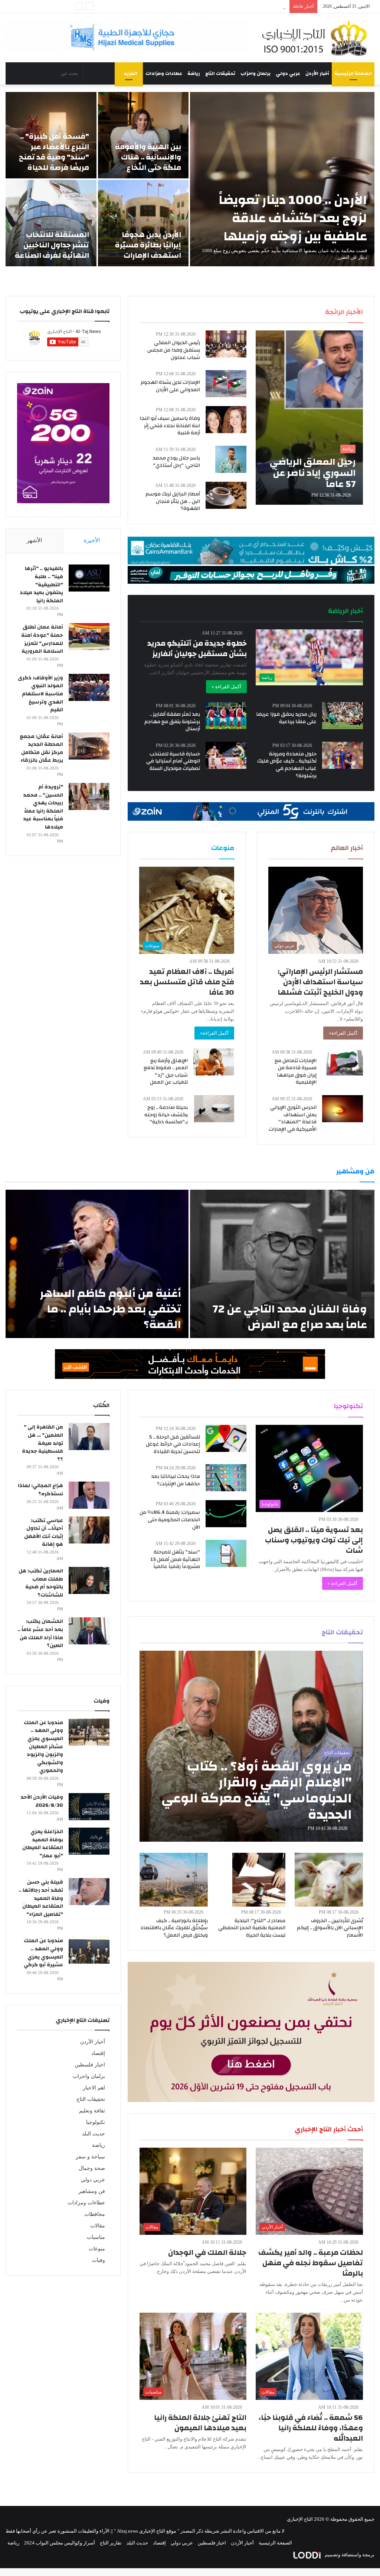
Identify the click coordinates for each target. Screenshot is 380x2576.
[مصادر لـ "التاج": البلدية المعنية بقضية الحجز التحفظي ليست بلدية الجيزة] (259, 1880)
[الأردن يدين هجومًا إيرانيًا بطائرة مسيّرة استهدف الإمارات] (143, 223)
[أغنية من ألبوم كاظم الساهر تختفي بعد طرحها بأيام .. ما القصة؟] (97, 1264)
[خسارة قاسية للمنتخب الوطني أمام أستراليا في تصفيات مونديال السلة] (226, 755)
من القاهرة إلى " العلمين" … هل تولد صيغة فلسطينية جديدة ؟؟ (42, 1443)
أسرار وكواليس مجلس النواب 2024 (60, 2543)
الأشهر (34, 540)
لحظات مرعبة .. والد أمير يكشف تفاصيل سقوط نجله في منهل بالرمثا (311, 2263)
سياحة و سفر (90, 2157)
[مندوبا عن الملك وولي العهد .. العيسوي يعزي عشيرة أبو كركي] (89, 1950)
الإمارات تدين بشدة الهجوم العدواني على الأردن (170, 386)
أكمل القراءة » (226, 687)
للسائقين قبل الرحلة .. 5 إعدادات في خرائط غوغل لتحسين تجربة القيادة (173, 1444)
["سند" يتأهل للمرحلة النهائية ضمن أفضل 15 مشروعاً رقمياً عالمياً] (226, 1553)
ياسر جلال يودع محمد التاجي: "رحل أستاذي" (176, 462)
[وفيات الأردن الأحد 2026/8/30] (89, 1807)
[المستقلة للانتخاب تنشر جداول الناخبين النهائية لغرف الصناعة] (51, 223)
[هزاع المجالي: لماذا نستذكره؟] (89, 1495)
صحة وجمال (92, 2168)
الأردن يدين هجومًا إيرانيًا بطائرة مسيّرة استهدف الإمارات (148, 245)
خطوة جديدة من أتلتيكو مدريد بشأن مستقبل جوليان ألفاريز (197, 648)
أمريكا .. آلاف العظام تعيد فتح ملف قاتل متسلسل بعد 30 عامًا (187, 982)
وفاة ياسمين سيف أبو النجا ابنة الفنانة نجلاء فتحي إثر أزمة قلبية (170, 426)
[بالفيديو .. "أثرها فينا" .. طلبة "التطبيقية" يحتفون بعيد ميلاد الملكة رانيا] (89, 578)
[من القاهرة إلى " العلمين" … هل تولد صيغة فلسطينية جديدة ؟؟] (89, 1437)
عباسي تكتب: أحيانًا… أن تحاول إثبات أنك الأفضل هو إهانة (44, 1533)
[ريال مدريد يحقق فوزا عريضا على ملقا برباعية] (343, 716)
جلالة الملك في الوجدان (207, 2252)
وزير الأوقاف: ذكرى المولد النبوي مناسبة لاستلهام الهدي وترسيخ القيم (40, 694)
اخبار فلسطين (90, 2065)
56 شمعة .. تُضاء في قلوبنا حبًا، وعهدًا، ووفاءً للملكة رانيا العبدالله (311, 2428)
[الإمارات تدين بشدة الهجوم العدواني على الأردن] (226, 384)
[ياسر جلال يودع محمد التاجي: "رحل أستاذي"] (231, 459)
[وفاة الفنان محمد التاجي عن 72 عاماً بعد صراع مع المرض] (282, 1264)
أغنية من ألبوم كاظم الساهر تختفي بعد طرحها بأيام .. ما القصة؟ (110, 1309)
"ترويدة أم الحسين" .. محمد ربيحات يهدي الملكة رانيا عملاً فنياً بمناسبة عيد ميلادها (43, 807)
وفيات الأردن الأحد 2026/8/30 (42, 1801)
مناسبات (96, 2237)
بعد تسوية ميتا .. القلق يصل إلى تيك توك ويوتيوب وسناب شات (314, 1540)
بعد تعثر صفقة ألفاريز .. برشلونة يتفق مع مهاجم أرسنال (172, 722)
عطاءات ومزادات (164, 73)
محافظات (95, 2214)
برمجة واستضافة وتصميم (349, 2555)
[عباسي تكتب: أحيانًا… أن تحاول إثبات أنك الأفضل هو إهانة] (89, 1530)
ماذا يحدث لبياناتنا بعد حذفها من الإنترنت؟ (176, 1480)
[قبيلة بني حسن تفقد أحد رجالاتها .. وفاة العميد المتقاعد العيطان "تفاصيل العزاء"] (89, 1892)
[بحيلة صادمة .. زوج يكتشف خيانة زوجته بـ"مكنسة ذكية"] (214, 1109)
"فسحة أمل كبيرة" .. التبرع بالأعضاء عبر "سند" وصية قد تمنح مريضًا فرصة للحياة (54, 152)
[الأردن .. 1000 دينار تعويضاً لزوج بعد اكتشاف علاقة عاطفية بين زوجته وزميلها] (282, 179)
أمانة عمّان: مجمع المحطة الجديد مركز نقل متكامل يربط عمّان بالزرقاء (41, 749)
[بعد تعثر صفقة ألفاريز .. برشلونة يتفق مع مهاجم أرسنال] (226, 716)
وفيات (99, 2260)
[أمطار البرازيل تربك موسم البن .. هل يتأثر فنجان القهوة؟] (226, 495)
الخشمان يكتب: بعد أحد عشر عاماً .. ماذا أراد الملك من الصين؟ (40, 1633)
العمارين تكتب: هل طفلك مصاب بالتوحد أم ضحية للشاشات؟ (41, 1583)
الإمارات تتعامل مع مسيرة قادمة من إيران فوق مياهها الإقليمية (296, 1072)
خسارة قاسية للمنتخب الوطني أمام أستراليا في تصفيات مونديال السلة (173, 761)
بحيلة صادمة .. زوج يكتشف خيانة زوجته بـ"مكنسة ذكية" (166, 1115)
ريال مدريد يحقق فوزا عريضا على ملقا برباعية (286, 718)
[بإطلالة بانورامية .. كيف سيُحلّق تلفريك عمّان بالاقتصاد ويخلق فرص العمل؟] (174, 1880)
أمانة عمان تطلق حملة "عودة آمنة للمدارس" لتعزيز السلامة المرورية (42, 639)
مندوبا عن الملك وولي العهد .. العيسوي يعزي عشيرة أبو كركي (43, 1953)
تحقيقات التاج (220, 73)
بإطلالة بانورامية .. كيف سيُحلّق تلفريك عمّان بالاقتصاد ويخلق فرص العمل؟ (174, 1928)
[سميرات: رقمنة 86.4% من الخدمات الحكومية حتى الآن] (226, 1514)
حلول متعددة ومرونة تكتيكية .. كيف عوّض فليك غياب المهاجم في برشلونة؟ (287, 765)
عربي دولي (288, 73)
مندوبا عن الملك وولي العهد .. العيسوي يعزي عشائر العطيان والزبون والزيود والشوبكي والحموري (43, 1747)
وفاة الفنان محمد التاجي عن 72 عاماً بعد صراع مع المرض (290, 1317)
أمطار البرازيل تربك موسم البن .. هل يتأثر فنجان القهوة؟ (173, 501)
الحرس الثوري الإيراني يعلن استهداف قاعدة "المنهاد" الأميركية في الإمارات (293, 1118)
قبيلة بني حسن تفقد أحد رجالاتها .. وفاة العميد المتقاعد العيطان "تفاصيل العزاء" (41, 1898)
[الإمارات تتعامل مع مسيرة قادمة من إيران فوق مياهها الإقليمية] (345, 1062)
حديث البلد (94, 2134)
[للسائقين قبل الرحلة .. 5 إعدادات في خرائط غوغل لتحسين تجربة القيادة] (226, 1438)
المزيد (131, 73)
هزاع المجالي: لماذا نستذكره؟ (40, 1490)
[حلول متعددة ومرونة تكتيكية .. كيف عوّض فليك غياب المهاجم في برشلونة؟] (343, 755)
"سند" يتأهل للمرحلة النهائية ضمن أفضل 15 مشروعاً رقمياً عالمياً (175, 1559)
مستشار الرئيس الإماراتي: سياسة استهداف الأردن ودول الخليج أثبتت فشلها (320, 982)
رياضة (194, 73)
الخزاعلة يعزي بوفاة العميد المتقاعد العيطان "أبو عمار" (43, 1844)
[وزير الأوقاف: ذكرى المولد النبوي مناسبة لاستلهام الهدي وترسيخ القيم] (89, 687)
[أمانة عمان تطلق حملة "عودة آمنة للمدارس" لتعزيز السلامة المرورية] (89, 637)
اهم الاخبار (94, 2088)
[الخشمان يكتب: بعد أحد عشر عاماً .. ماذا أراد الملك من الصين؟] (89, 1631)
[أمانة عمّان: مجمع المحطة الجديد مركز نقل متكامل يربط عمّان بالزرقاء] (89, 746)
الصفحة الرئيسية (353, 73)
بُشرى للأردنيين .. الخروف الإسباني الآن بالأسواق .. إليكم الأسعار (330, 1928)
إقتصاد (98, 2053)
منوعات (97, 2249)
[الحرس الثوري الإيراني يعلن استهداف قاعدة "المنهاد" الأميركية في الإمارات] (343, 1109)
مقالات (98, 2226)
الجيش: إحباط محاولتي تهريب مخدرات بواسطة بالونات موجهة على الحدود (212, 6)
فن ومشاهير (92, 2191)
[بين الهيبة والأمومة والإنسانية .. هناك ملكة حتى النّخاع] (143, 135)
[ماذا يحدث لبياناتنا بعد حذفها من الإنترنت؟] (226, 1478)
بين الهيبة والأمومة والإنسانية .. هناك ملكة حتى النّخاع (148, 157)
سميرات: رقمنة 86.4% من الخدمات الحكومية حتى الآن (170, 1520)
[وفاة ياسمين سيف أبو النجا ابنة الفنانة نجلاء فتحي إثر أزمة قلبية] (226, 420)
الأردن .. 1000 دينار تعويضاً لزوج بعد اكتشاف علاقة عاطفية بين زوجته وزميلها (293, 218)
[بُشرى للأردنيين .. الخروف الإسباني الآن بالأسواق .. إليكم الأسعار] (329, 1880)
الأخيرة (92, 540)
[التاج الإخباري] (317, 38)
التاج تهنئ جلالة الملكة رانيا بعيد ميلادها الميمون (200, 2423)
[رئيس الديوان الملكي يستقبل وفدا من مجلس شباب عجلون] (226, 344)
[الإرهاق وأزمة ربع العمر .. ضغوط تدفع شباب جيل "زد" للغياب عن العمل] (214, 1062)
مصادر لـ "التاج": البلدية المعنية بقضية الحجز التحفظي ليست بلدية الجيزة (252, 1928)
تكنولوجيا (96, 2122)
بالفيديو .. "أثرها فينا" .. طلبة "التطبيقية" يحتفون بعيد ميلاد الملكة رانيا (41, 584)
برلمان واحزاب (255, 73)
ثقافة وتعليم (92, 2111)
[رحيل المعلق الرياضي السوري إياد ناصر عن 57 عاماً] (309, 418)
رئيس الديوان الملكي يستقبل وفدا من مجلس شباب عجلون (174, 350)
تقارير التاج (111, 2543)
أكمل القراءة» (343, 1033)
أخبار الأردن (317, 73)
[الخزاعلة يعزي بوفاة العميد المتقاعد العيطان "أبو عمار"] (89, 1841)
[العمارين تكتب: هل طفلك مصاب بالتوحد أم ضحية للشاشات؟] (89, 1580)
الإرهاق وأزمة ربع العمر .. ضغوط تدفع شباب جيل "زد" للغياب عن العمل (166, 1072)
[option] (190, 179)
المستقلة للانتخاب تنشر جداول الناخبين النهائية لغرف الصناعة (52, 245)
